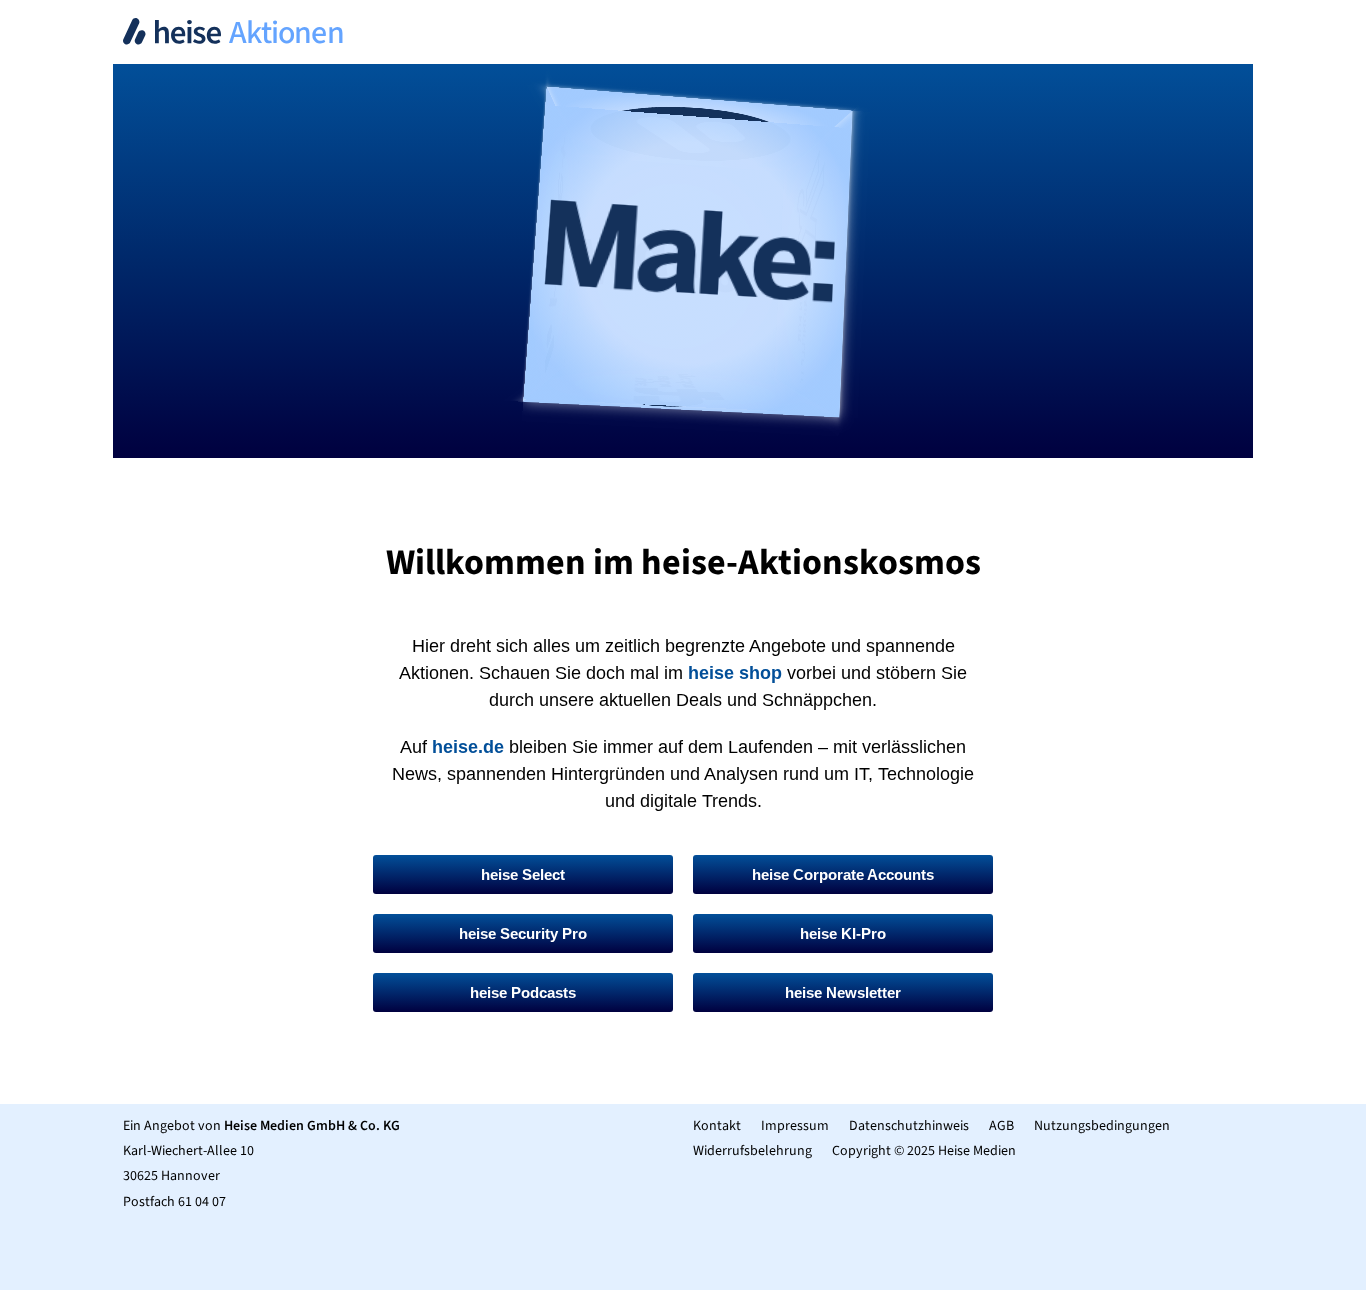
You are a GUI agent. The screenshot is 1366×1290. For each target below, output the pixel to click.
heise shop (735, 673)
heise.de (468, 747)
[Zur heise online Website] (683, 131)
